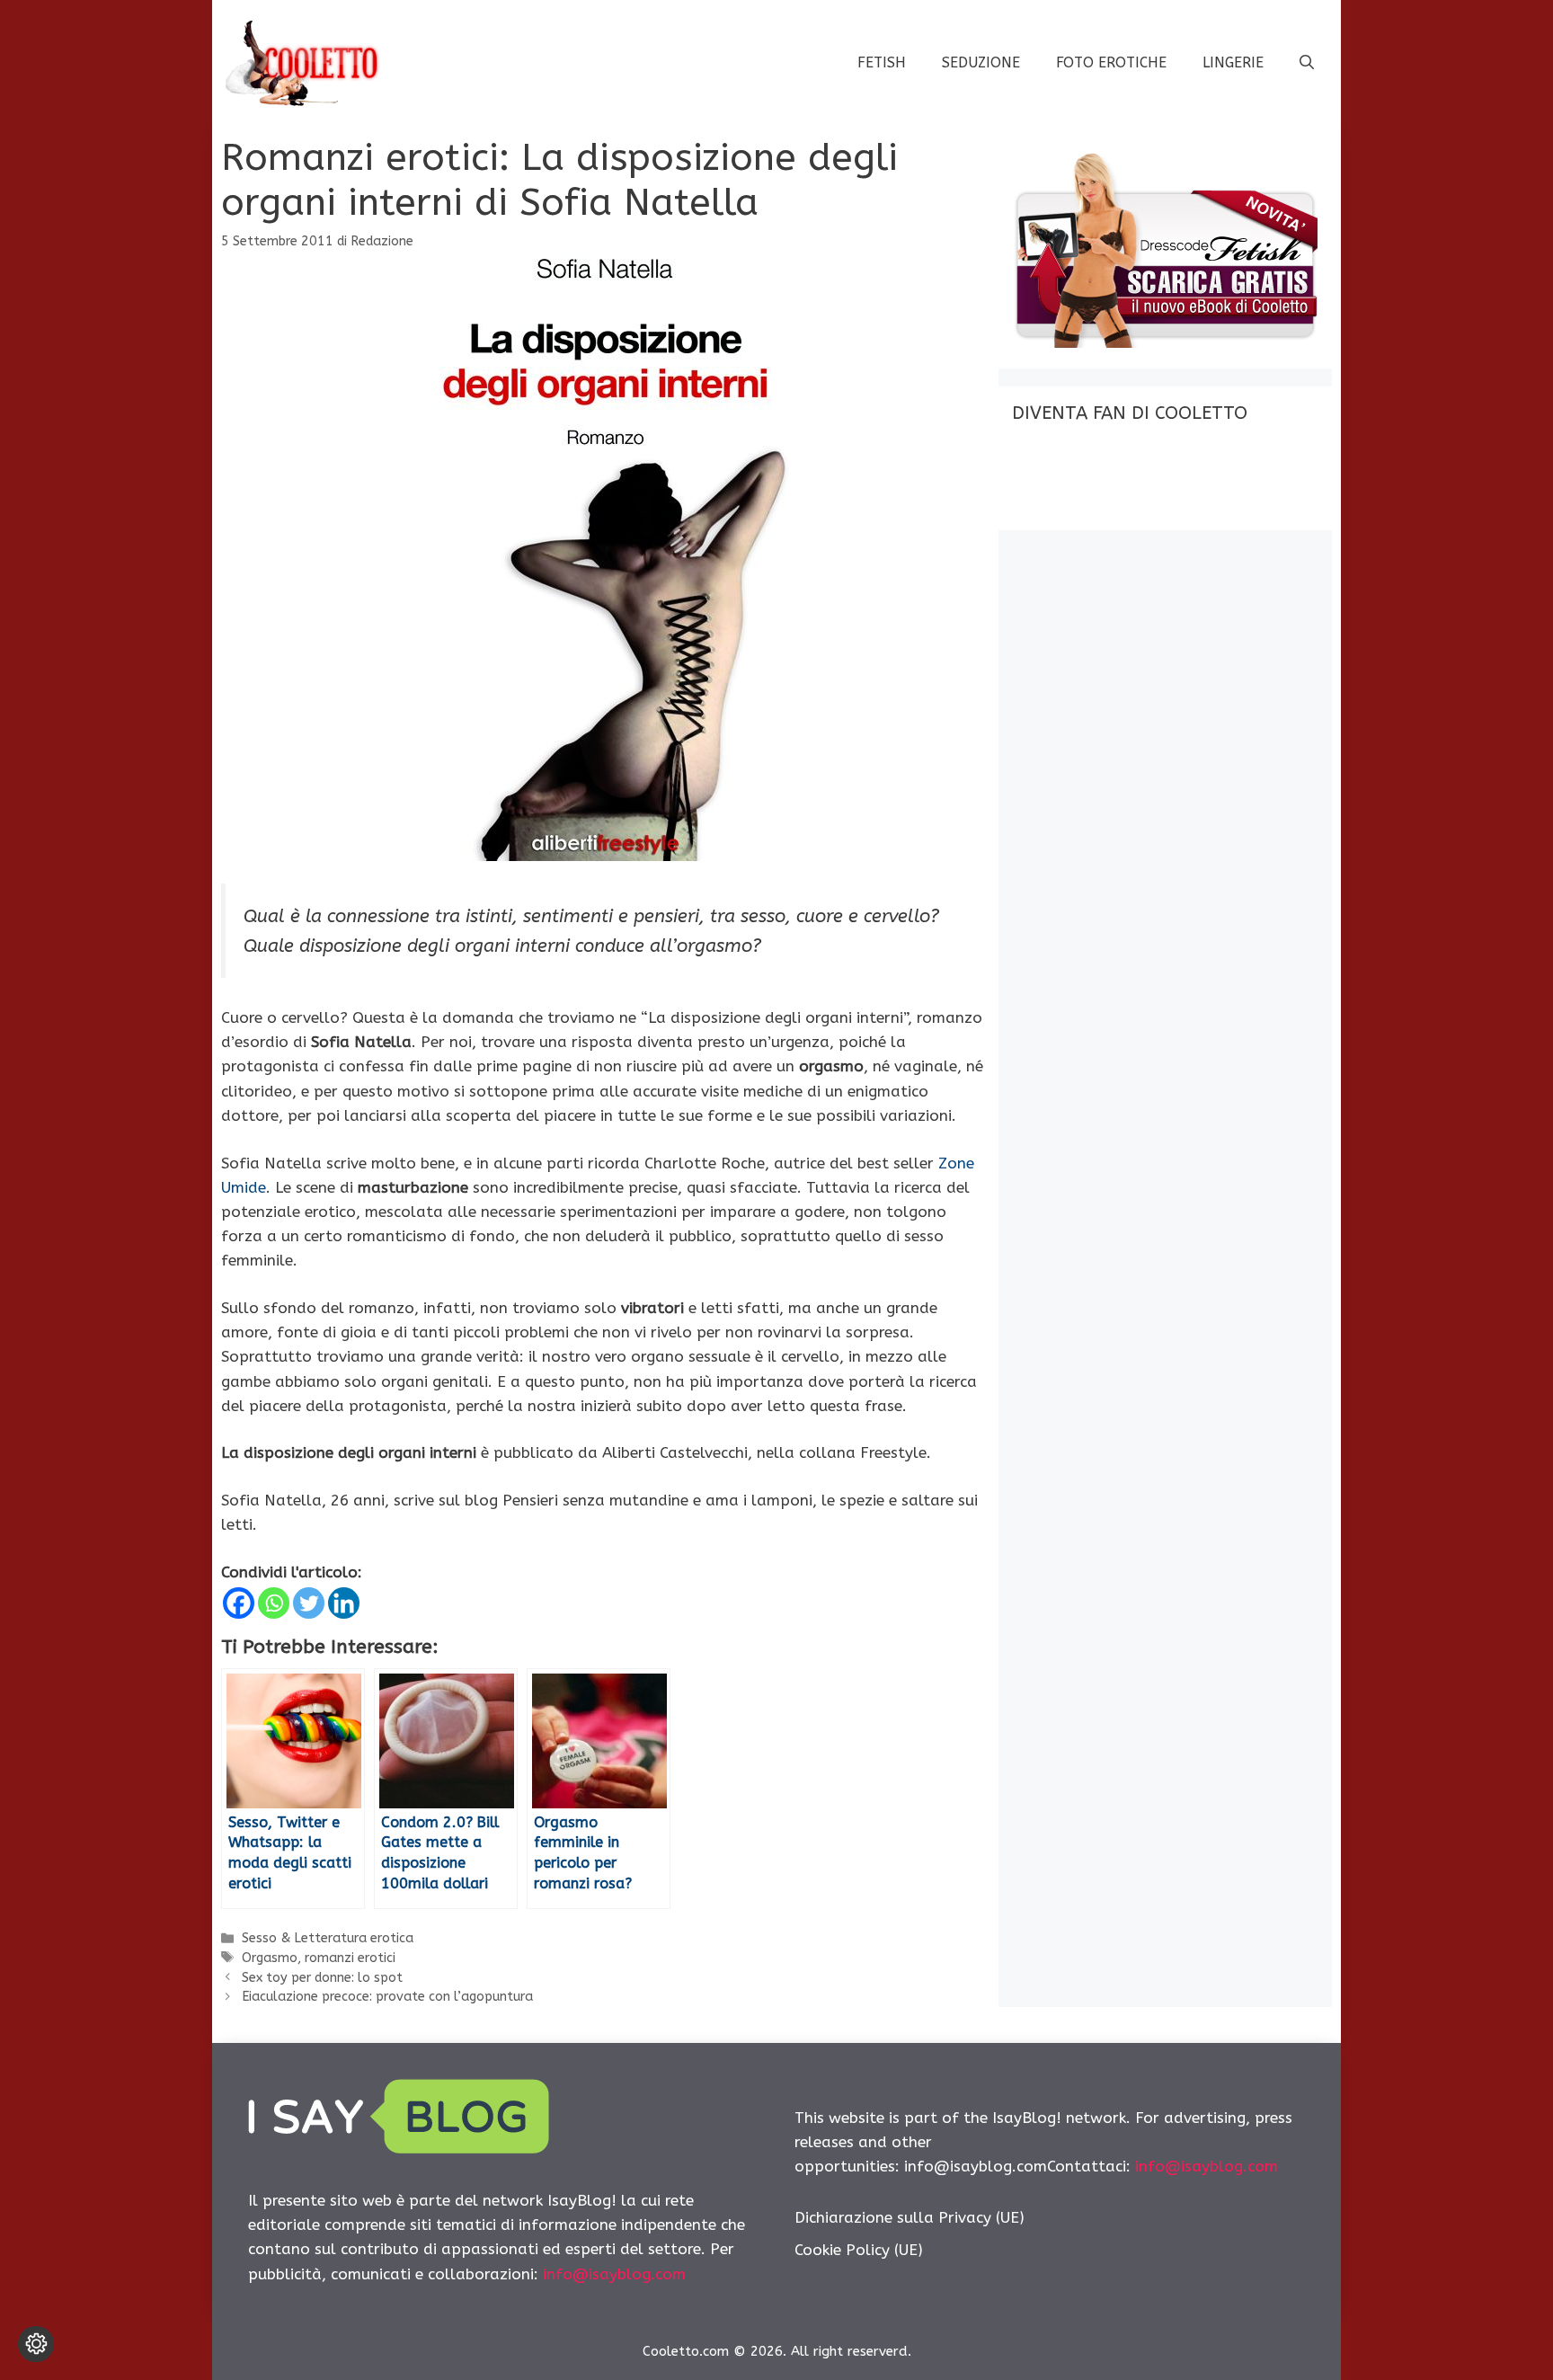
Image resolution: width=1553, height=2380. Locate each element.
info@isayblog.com (614, 2274)
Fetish (882, 62)
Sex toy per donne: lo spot (322, 1978)
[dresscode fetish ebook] (1165, 342)
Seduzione (981, 62)
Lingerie (1233, 62)
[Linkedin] (344, 1603)
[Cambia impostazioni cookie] (36, 2344)
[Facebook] (239, 1603)
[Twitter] (309, 1603)
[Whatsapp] (274, 1603)
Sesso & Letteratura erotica (328, 1938)
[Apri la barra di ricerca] (1307, 63)
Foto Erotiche (1111, 62)
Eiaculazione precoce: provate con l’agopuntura (387, 1997)
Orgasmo (270, 1958)
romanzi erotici (350, 1958)
